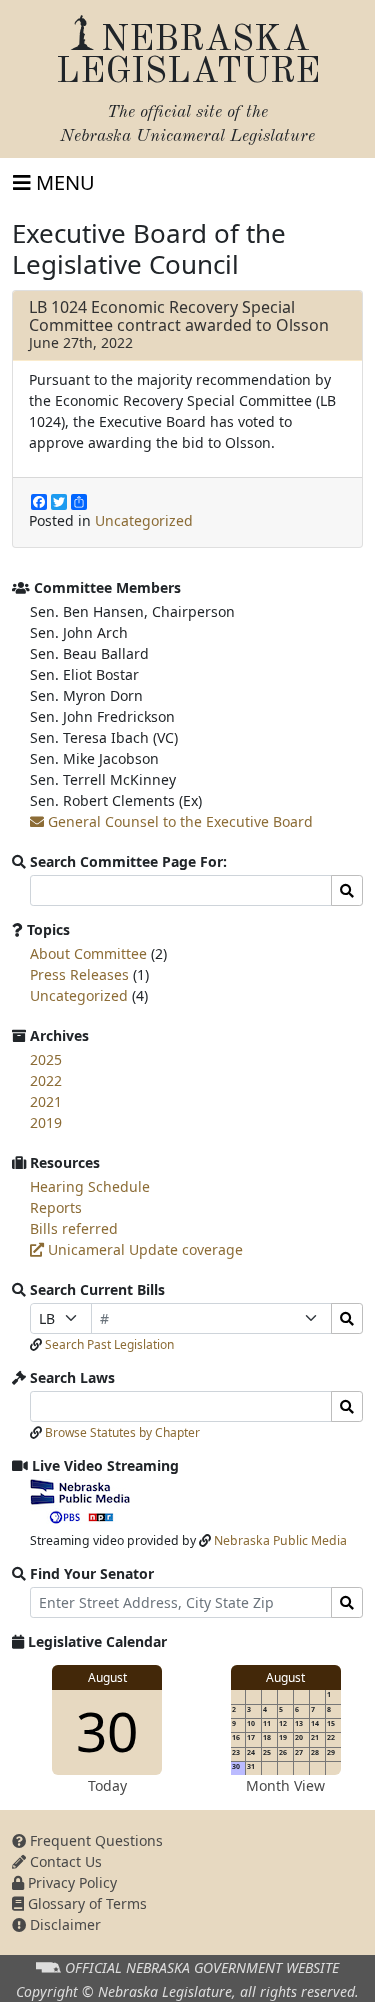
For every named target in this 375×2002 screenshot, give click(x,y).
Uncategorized (144, 520)
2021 (46, 1101)
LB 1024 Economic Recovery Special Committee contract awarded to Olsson (179, 316)
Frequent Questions (94, 1840)
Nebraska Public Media (280, 1540)
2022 (46, 1080)
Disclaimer (63, 1924)
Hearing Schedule (90, 1186)
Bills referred (74, 1228)
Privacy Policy (70, 1882)
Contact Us (64, 1861)
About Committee (88, 953)
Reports (56, 1207)
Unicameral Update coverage (143, 1249)
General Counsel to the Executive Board (178, 821)
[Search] (347, 1318)
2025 (46, 1059)
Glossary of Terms (85, 1903)
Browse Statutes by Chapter (122, 1432)
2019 (46, 1122)
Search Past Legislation (109, 1344)
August (107, 1677)
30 (107, 1730)
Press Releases (79, 974)
